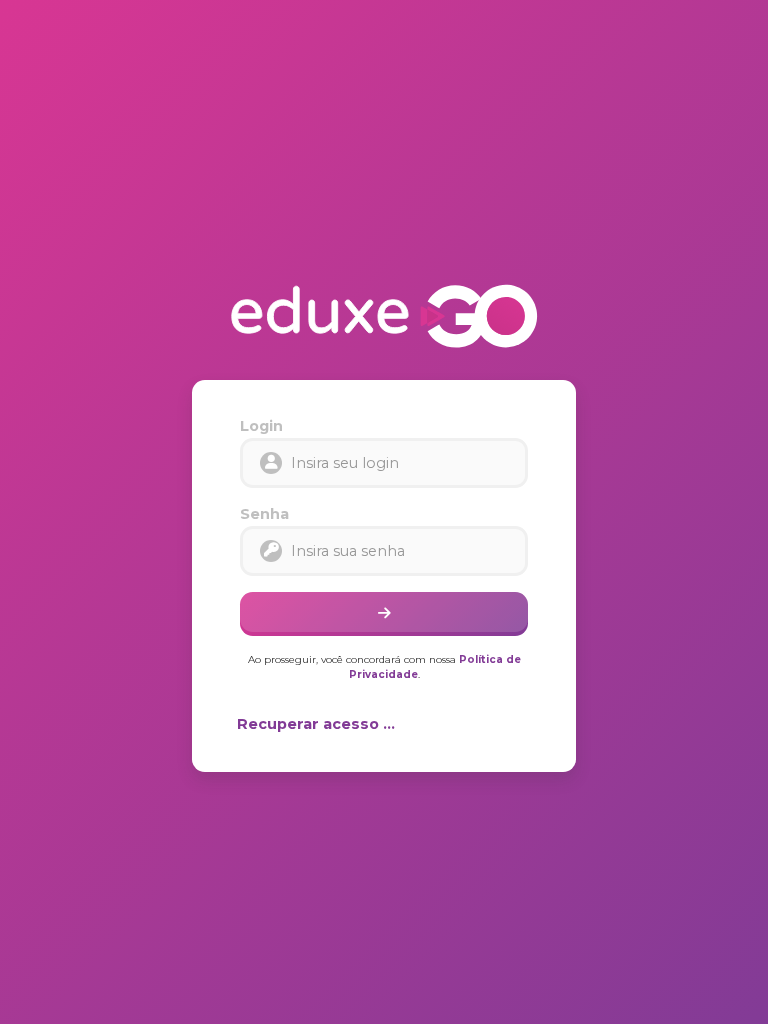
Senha (264, 514)
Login (261, 426)
